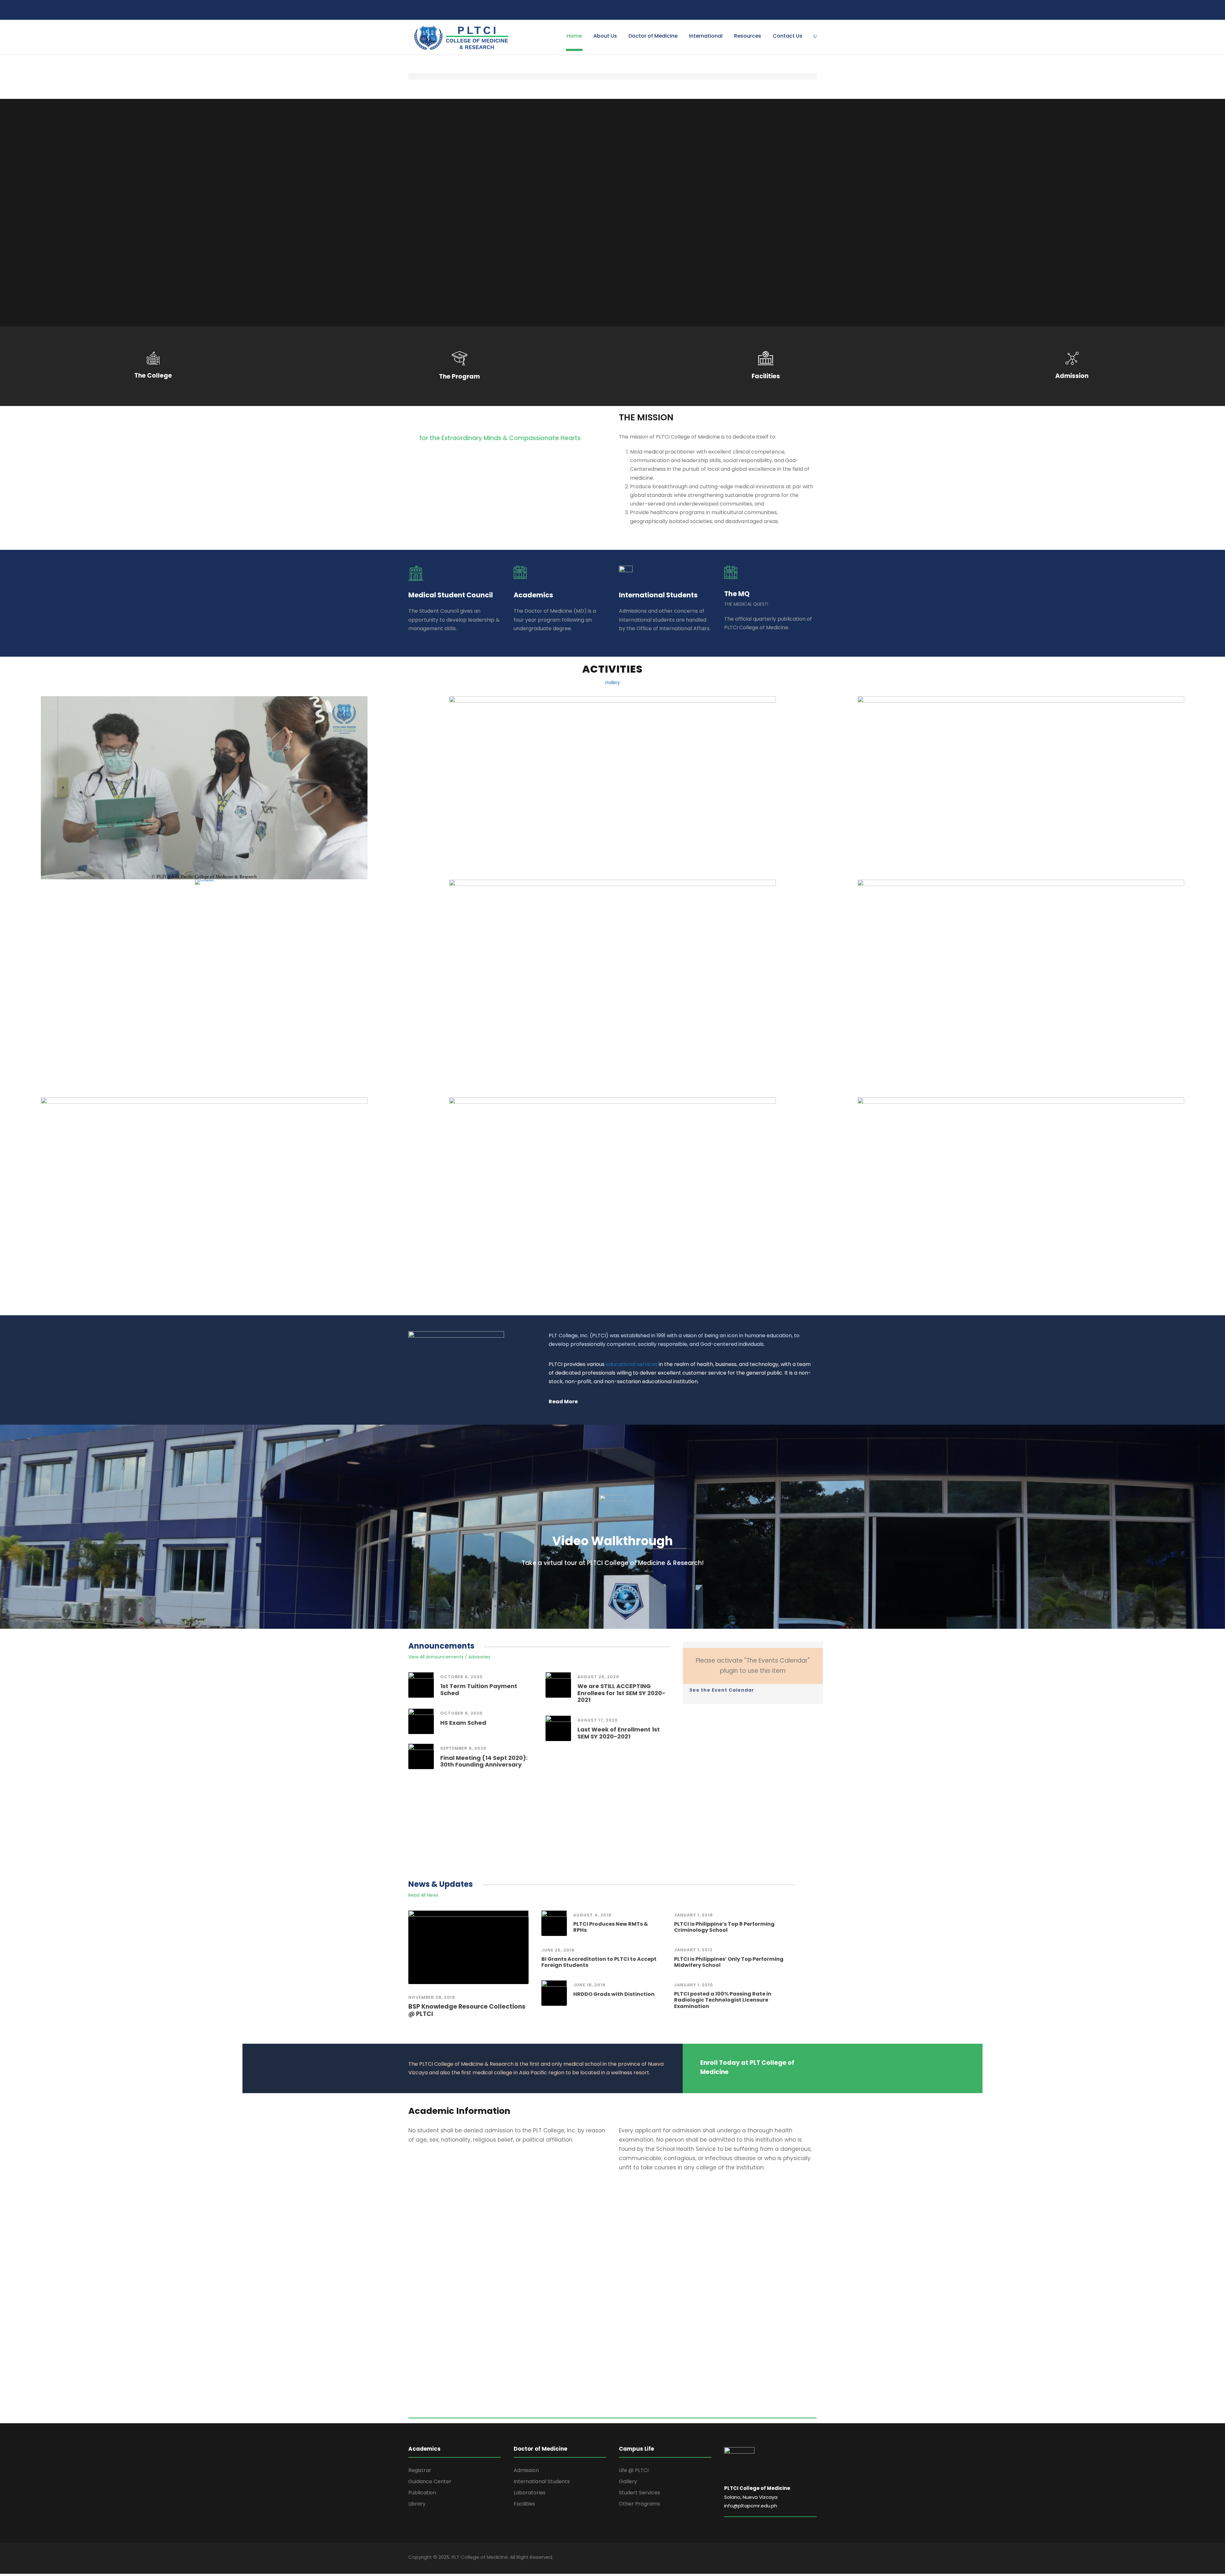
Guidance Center (430, 2481)
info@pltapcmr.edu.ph (751, 2506)
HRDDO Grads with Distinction (614, 1994)
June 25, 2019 (558, 1950)
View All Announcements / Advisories (449, 1657)
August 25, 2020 (598, 1677)
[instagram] (815, 10)
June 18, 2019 (589, 1985)
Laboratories (530, 2493)
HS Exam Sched (463, 1723)
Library (417, 2504)
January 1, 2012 (693, 1950)
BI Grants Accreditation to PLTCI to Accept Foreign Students (599, 1962)
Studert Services (639, 2493)
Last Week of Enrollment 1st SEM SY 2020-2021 (619, 1733)
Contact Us (787, 36)
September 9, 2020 (463, 1748)
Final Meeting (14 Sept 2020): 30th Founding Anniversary (484, 1761)
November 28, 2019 (432, 1997)
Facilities (524, 2504)
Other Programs (639, 2504)
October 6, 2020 (461, 1677)
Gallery (612, 683)
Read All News (423, 1895)
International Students (542, 2481)
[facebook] (789, 10)
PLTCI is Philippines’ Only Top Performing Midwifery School (729, 1962)
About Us (605, 36)
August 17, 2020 (598, 1720)
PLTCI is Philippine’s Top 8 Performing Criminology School (724, 1927)
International (706, 36)
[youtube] (806, 10)
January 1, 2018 (694, 1915)
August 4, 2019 (592, 1915)
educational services (632, 1364)
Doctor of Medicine (653, 36)
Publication (422, 2493)
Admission (526, 2470)
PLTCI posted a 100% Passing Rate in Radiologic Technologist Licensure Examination (723, 2000)
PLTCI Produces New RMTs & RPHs (611, 1927)
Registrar (420, 2470)
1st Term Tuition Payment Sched (479, 1690)
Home (574, 36)
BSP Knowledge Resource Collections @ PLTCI (467, 2010)
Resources (748, 36)
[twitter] (798, 10)
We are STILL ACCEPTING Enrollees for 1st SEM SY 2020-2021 (621, 1693)
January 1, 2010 (694, 1985)
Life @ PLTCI (634, 2470)
